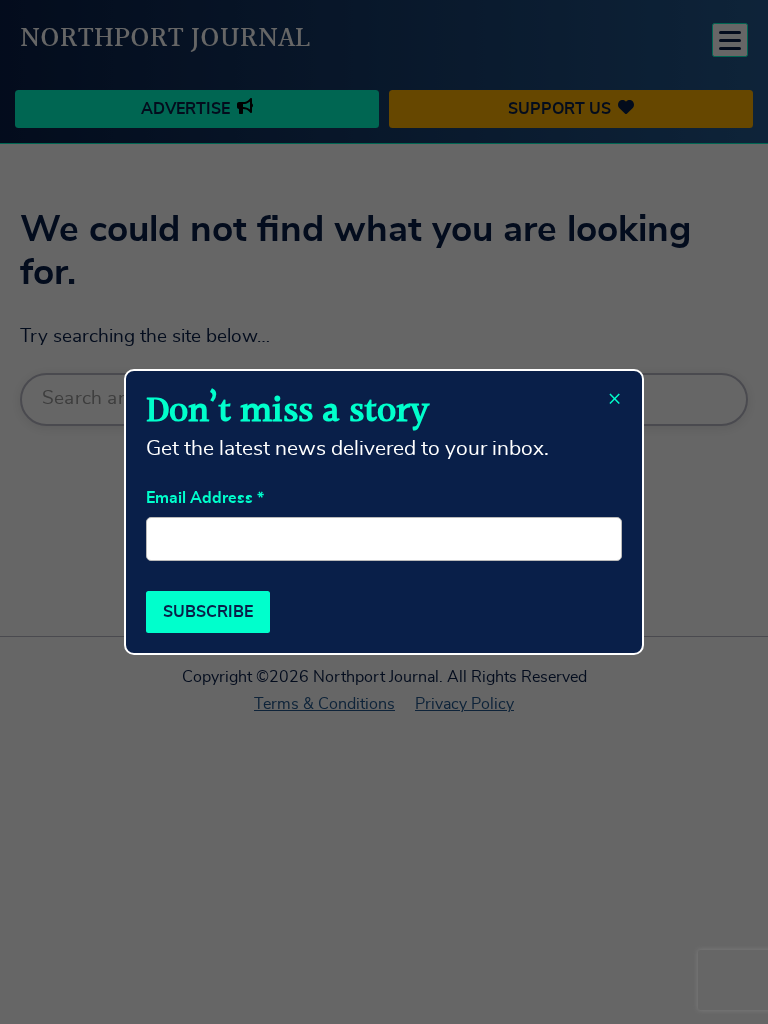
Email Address (205, 498)
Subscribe (208, 612)
